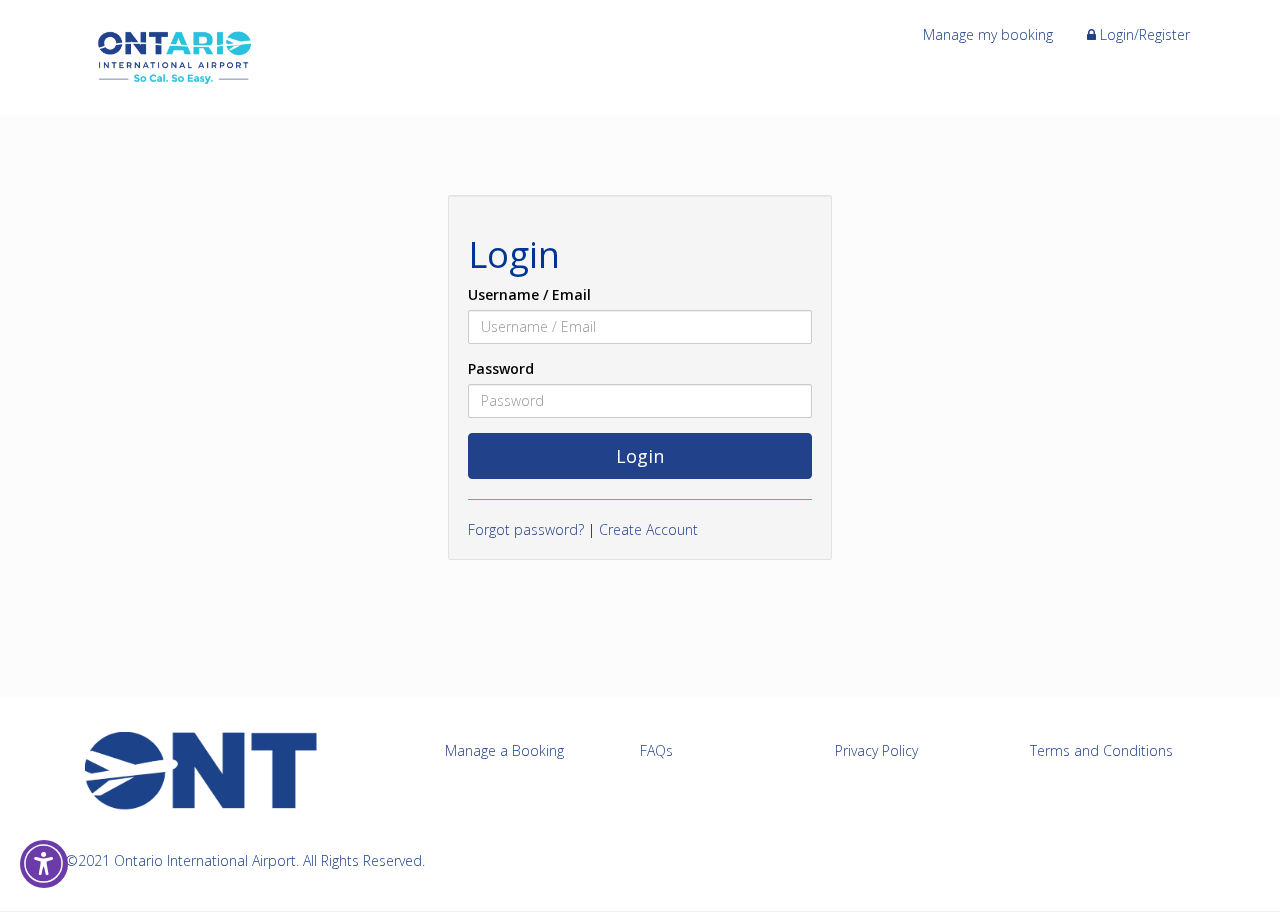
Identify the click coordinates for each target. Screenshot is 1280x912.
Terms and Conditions (1101, 750)
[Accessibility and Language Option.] (44, 864)
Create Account (648, 529)
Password (501, 368)
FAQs (656, 750)
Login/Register (1143, 34)
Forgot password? (526, 529)
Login (640, 456)
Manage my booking (988, 34)
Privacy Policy (876, 750)
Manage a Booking (504, 750)
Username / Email (529, 294)
